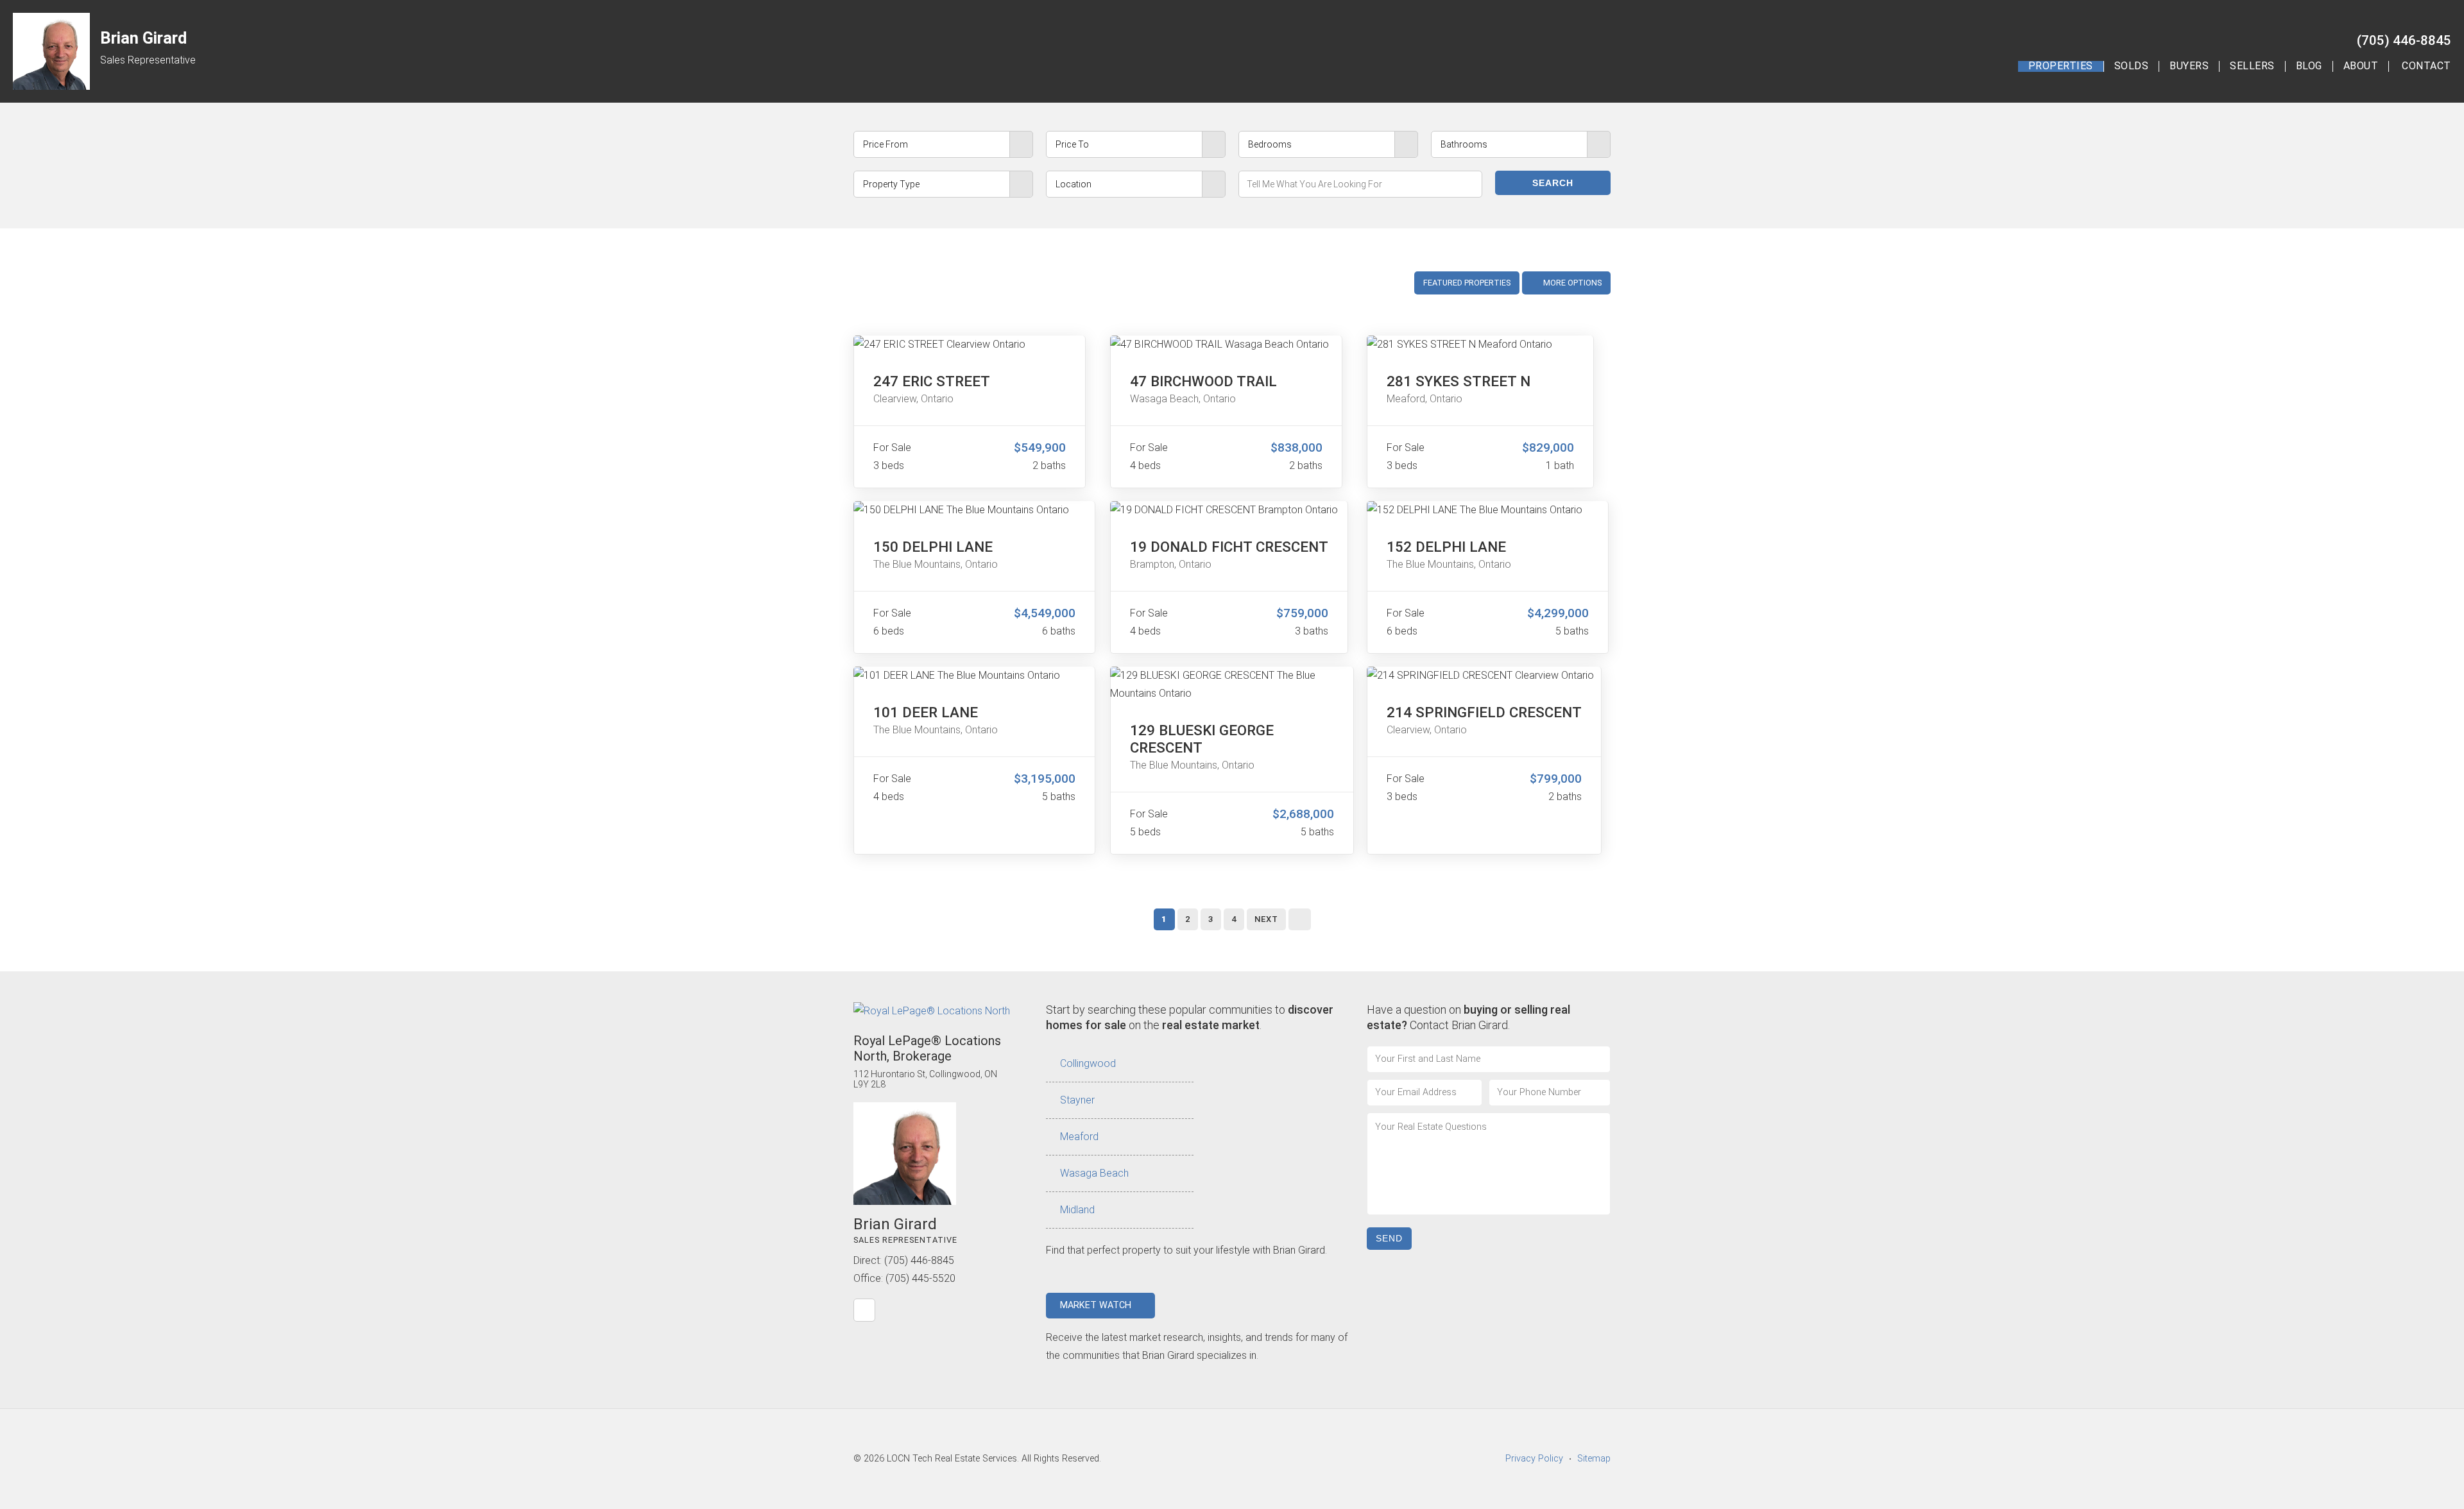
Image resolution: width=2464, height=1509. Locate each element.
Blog (2309, 66)
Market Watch (1097, 1305)
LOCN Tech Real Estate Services (952, 1459)
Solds (2132, 66)
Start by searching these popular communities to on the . (1190, 1017)
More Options (1571, 283)
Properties (2061, 66)
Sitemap (1594, 1459)
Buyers (2189, 66)
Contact (2426, 66)
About (2361, 66)
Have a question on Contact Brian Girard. (1468, 1017)
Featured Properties (1467, 283)
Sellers (2252, 66)
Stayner (1077, 1100)
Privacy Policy (1534, 1459)
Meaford (1079, 1137)
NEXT (1266, 919)
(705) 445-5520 (920, 1278)
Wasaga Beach (1094, 1173)
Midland (1077, 1210)
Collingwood (1088, 1063)
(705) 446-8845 (2404, 40)
